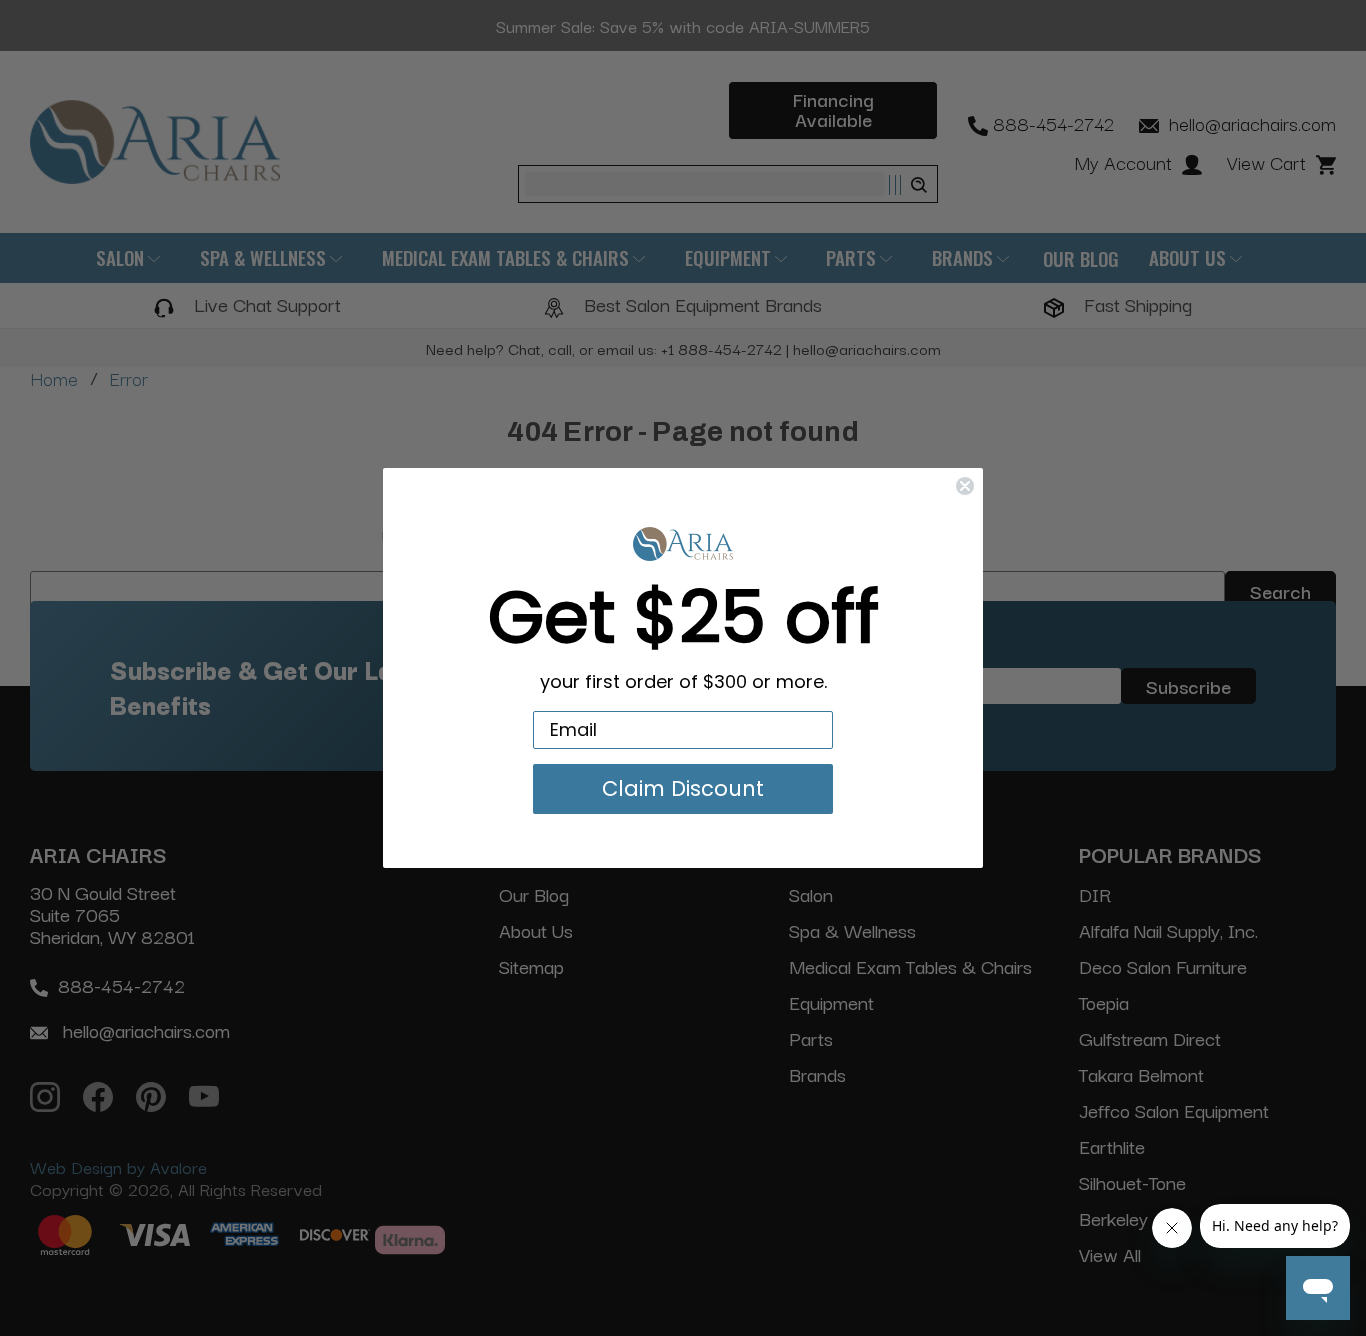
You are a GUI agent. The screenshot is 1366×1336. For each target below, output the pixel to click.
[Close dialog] (965, 486)
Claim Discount (683, 788)
